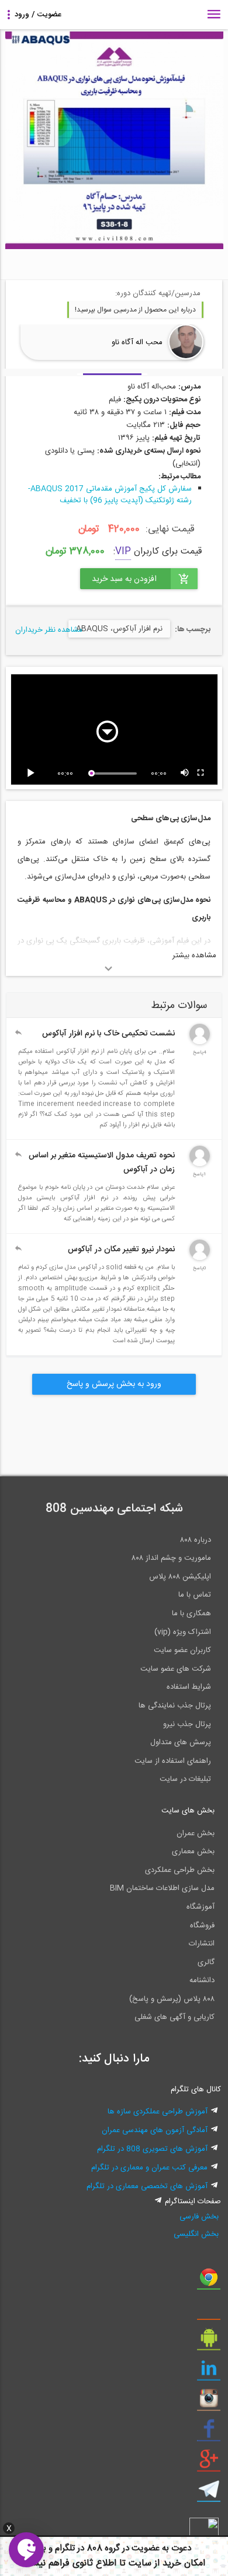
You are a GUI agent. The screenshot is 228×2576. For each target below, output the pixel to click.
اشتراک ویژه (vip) (183, 1632)
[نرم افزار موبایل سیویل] (209, 2342)
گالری (206, 1962)
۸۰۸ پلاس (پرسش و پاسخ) (172, 1999)
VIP (123, 552)
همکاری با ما (191, 1613)
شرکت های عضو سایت (176, 1669)
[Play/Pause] (33, 773)
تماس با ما (195, 1595)
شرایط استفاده (189, 1687)
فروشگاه (202, 1926)
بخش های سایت (188, 1811)
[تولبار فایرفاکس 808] (209, 2312)
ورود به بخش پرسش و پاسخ (114, 1384)
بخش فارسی (199, 2217)
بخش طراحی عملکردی (180, 1870)
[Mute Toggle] (185, 773)
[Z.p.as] (200, 1042)
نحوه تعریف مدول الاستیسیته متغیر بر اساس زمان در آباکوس (102, 1163)
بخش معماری (193, 1852)
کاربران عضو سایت (182, 1650)
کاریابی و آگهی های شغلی (175, 2017)
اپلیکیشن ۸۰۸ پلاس (180, 1577)
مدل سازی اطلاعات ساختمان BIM (162, 1888)
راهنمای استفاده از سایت (173, 1761)
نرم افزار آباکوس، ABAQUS (119, 629)
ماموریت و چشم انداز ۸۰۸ (171, 1558)
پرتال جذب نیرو (187, 1724)
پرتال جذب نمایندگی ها (175, 1706)
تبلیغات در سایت (185, 1779)
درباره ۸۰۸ (196, 1540)
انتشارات (202, 1944)
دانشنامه (202, 1980)
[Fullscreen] (201, 773)
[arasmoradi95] (200, 1258)
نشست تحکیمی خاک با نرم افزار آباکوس (108, 1034)
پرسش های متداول (181, 1742)
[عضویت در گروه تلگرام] (209, 2494)
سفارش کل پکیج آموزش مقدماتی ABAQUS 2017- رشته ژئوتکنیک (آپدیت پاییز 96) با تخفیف (110, 495)
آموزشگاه (201, 1907)
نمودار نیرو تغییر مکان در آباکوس (121, 1249)
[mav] (200, 1164)
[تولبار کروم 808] (209, 2281)
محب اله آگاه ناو (137, 342)
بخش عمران (196, 1833)
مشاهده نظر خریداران (49, 630)
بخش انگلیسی (196, 2234)
